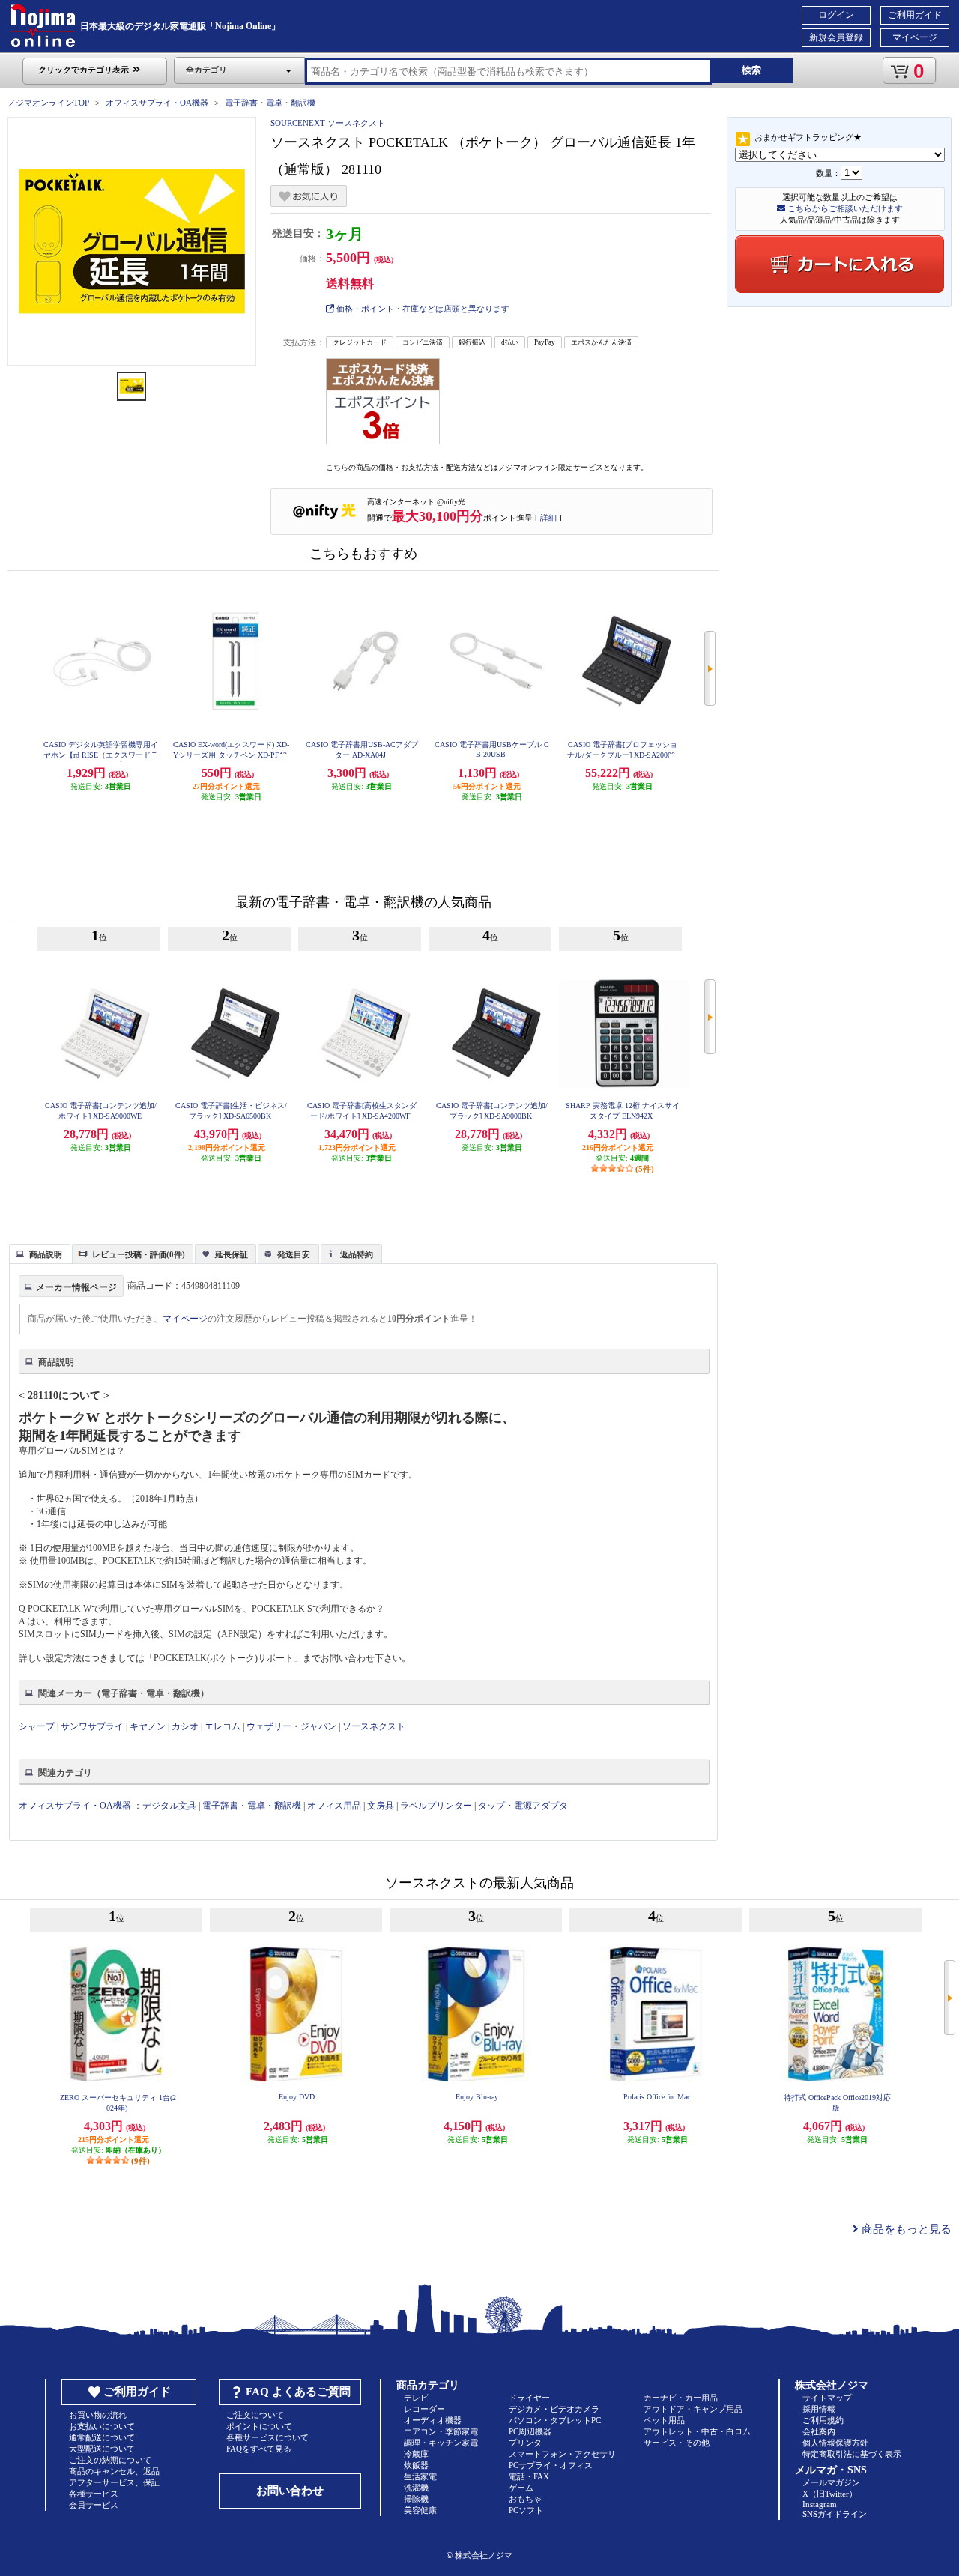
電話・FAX (529, 2476)
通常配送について (102, 2437)
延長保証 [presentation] (232, 1254)
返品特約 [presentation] (357, 1254)
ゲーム (521, 2488)
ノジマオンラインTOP (48, 103)
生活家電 (420, 2476)
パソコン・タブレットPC (555, 2420)
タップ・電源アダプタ (523, 1806)
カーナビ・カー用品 (681, 2398)
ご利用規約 (823, 2420)
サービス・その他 (677, 2443)
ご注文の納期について (110, 2460)
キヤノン (148, 1726)
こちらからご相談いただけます (844, 208)
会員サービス (94, 2505)
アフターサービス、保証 (114, 2482)
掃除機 (416, 2499)
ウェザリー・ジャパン (291, 1726)
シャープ (37, 1726)
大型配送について (102, 2449)
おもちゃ (525, 2499)
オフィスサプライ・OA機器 (157, 103)
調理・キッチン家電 (441, 2443)
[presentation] (38, 1253)
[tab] (40, 1254)
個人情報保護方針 (835, 2443)
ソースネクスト (374, 1726)
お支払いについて (102, 2426)
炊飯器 (416, 2465)
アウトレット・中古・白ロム (697, 2431)
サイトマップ (827, 2398)
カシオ (185, 1726)
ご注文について (255, 2415)
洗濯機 (416, 2488)
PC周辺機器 (530, 2431)
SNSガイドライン (835, 2514)
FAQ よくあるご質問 (298, 2392)
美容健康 (420, 2510)
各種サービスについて (267, 2437)
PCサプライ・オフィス (551, 2465)
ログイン (836, 15)
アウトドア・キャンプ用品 (693, 2409)
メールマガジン (831, 2482)
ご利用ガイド (915, 15)
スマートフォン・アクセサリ (562, 2454)
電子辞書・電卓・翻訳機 (270, 103)
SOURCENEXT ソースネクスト (328, 123)
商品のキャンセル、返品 (114, 2471)
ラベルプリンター (436, 1806)
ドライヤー (529, 2398)
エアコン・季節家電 (441, 2431)
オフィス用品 (334, 1806)
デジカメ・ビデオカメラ (554, 2409)
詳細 (548, 518)
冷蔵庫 (416, 2454)
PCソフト (526, 2510)
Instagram (820, 2504)
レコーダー (424, 2409)
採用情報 (819, 2409)
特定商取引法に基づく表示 (852, 2454)
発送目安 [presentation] (294, 1254)
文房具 (381, 1806)
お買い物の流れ (98, 2415)
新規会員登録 (836, 37)
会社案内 (819, 2431)
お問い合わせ (290, 2491)
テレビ (416, 2398)
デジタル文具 (169, 1806)
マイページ (915, 37)
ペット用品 (664, 2420)
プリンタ (525, 2443)
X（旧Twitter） (830, 2494)
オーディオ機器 (433, 2420)
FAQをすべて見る (259, 2449)
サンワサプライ (92, 1726)
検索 (751, 70)
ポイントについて (259, 2426)
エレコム (223, 1726)
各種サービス (94, 2494)
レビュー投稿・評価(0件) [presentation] (139, 1254)
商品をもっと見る (905, 2229)
